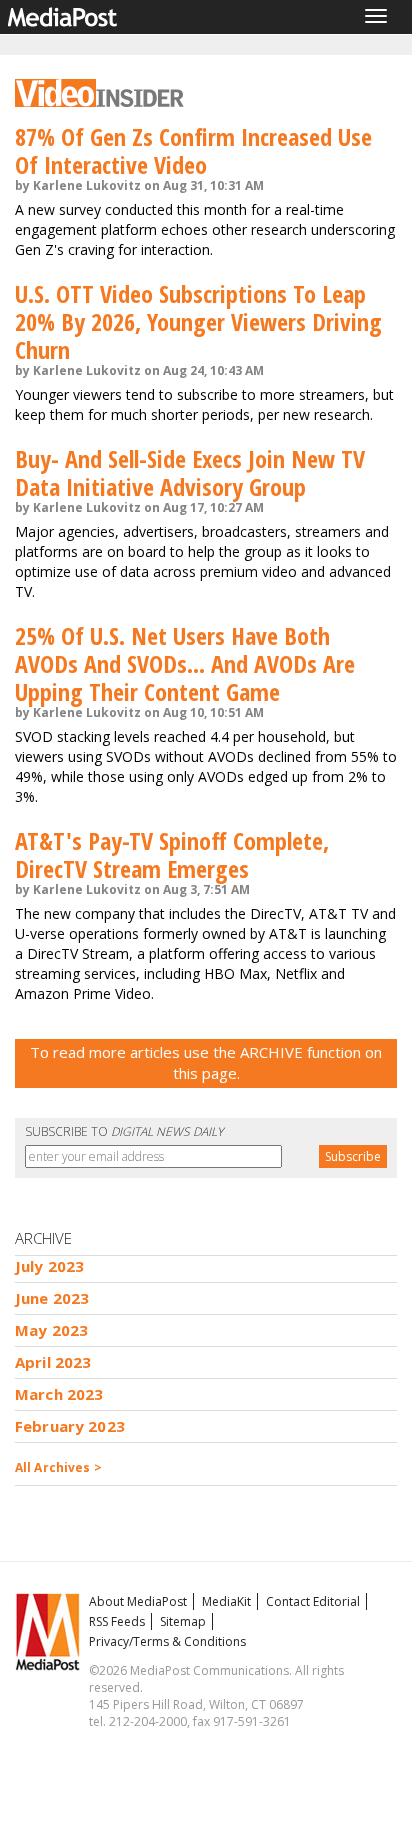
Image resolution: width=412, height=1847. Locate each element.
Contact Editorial (313, 1601)
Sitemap (183, 1621)
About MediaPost (138, 1601)
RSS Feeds (117, 1621)
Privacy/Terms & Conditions (167, 1641)
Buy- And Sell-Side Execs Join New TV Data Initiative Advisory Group (190, 472)
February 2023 (70, 1426)
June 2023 (52, 1298)
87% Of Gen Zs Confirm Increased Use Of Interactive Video (193, 150)
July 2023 (49, 1266)
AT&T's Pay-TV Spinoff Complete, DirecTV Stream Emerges (172, 854)
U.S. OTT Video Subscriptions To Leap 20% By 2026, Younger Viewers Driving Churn (198, 321)
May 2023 (51, 1330)
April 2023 (53, 1362)
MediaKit (226, 1601)
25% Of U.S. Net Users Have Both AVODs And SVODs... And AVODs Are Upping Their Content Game (185, 663)
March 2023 (59, 1394)
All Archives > (58, 1467)
